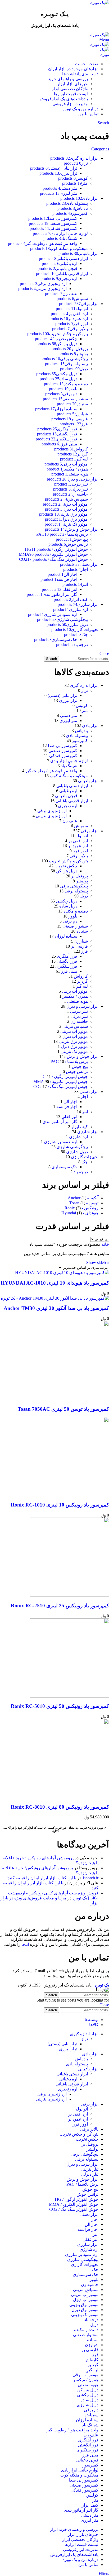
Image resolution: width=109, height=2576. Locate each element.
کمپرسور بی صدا (63, 746)
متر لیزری (68, 721)
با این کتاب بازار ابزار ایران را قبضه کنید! (41, 1878)
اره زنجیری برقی (52, 811)
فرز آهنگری (67, 956)
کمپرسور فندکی (63, 756)
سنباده (82, 931)
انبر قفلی (69, 1117)
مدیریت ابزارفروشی (70, 104)
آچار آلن (70, 1102)
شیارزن (81, 941)
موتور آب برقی (75, 991)
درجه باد (81, 1172)
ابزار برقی (90, 831)
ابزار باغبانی (88, 781)
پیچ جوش (80, 1066)
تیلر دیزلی (79, 1016)
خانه (105, 1244)
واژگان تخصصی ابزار (70, 89)
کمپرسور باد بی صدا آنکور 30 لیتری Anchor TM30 (56, 1308)
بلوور (73, 916)
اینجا (25, 1944)
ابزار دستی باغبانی (72, 786)
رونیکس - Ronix (81, 1208)
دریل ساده (68, 906)
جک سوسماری (64, 1167)
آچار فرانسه (67, 1107)
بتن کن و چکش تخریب (68, 861)
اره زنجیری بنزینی (51, 816)
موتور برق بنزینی (73, 1041)
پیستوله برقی (76, 891)
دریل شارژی (77, 1152)
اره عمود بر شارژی (61, 1142)
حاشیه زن (79, 1021)
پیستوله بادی (77, 736)
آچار (84, 1097)
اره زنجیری (68, 806)
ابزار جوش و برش (83, 1056)
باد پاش (81, 731)
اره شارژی (78, 1137)
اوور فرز (80, 851)
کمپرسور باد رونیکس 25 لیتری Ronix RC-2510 (60, 1606)
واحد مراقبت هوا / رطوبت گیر (51, 771)
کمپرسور (80, 741)
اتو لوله (82, 836)
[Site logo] (100, 3)
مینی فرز (69, 971)
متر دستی (69, 716)
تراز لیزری (68, 700)
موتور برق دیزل (74, 1046)
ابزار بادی (90, 726)
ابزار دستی (89, 1092)
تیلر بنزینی (79, 1011)
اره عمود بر (78, 846)
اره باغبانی (68, 791)
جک (85, 1162)
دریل (84, 896)
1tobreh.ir (90, 1878)
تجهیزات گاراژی (85, 1157)
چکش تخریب (66, 866)
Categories (100, 149)
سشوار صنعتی (75, 926)
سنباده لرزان (66, 936)
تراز (85, 690)
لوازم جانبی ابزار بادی (69, 761)
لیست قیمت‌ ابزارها (71, 94)
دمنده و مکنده (76, 911)
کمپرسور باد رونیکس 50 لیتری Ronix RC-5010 (60, 1706)
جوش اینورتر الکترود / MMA (61, 1082)
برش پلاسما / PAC (69, 1061)
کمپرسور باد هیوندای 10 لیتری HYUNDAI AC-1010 (55, 1283)
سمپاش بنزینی (75, 1026)
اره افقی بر (78, 841)
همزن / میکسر (75, 996)
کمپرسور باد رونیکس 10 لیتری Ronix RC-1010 (60, 1505)
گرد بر (82, 981)
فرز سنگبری (66, 966)
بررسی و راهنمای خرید (68, 79)
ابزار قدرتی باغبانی (72, 801)
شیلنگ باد (69, 766)
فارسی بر (79, 946)
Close (104, 653)
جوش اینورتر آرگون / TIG (63, 1076)
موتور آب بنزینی (74, 1031)
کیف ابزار (80, 1127)
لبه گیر (82, 986)
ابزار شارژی (88, 1132)
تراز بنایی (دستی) (62, 695)
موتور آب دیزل (75, 1036)
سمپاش (81, 826)
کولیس (82, 705)
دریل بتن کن (67, 871)
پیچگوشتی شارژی (72, 1147)
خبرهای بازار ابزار (72, 84)
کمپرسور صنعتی (63, 751)
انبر (85, 1112)
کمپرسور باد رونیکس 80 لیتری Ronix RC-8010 (60, 1807)
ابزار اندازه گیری (84, 685)
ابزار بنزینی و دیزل (82, 1006)
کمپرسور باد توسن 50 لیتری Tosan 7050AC (63, 1409)
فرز (85, 951)
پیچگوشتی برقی (74, 886)
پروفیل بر (80, 876)
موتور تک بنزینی (74, 1051)
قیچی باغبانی (66, 796)
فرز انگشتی (67, 961)
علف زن (70, 821)
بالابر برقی (79, 856)
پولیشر (82, 881)
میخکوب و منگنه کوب (69, 776)
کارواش (81, 976)
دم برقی (70, 921)
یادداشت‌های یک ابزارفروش (64, 99)
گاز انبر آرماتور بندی (60, 1122)
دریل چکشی (67, 901)
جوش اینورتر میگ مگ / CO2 (61, 1087)
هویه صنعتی (78, 1001)
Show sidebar (98, 1263)
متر (85, 710)
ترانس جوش (77, 1071)
